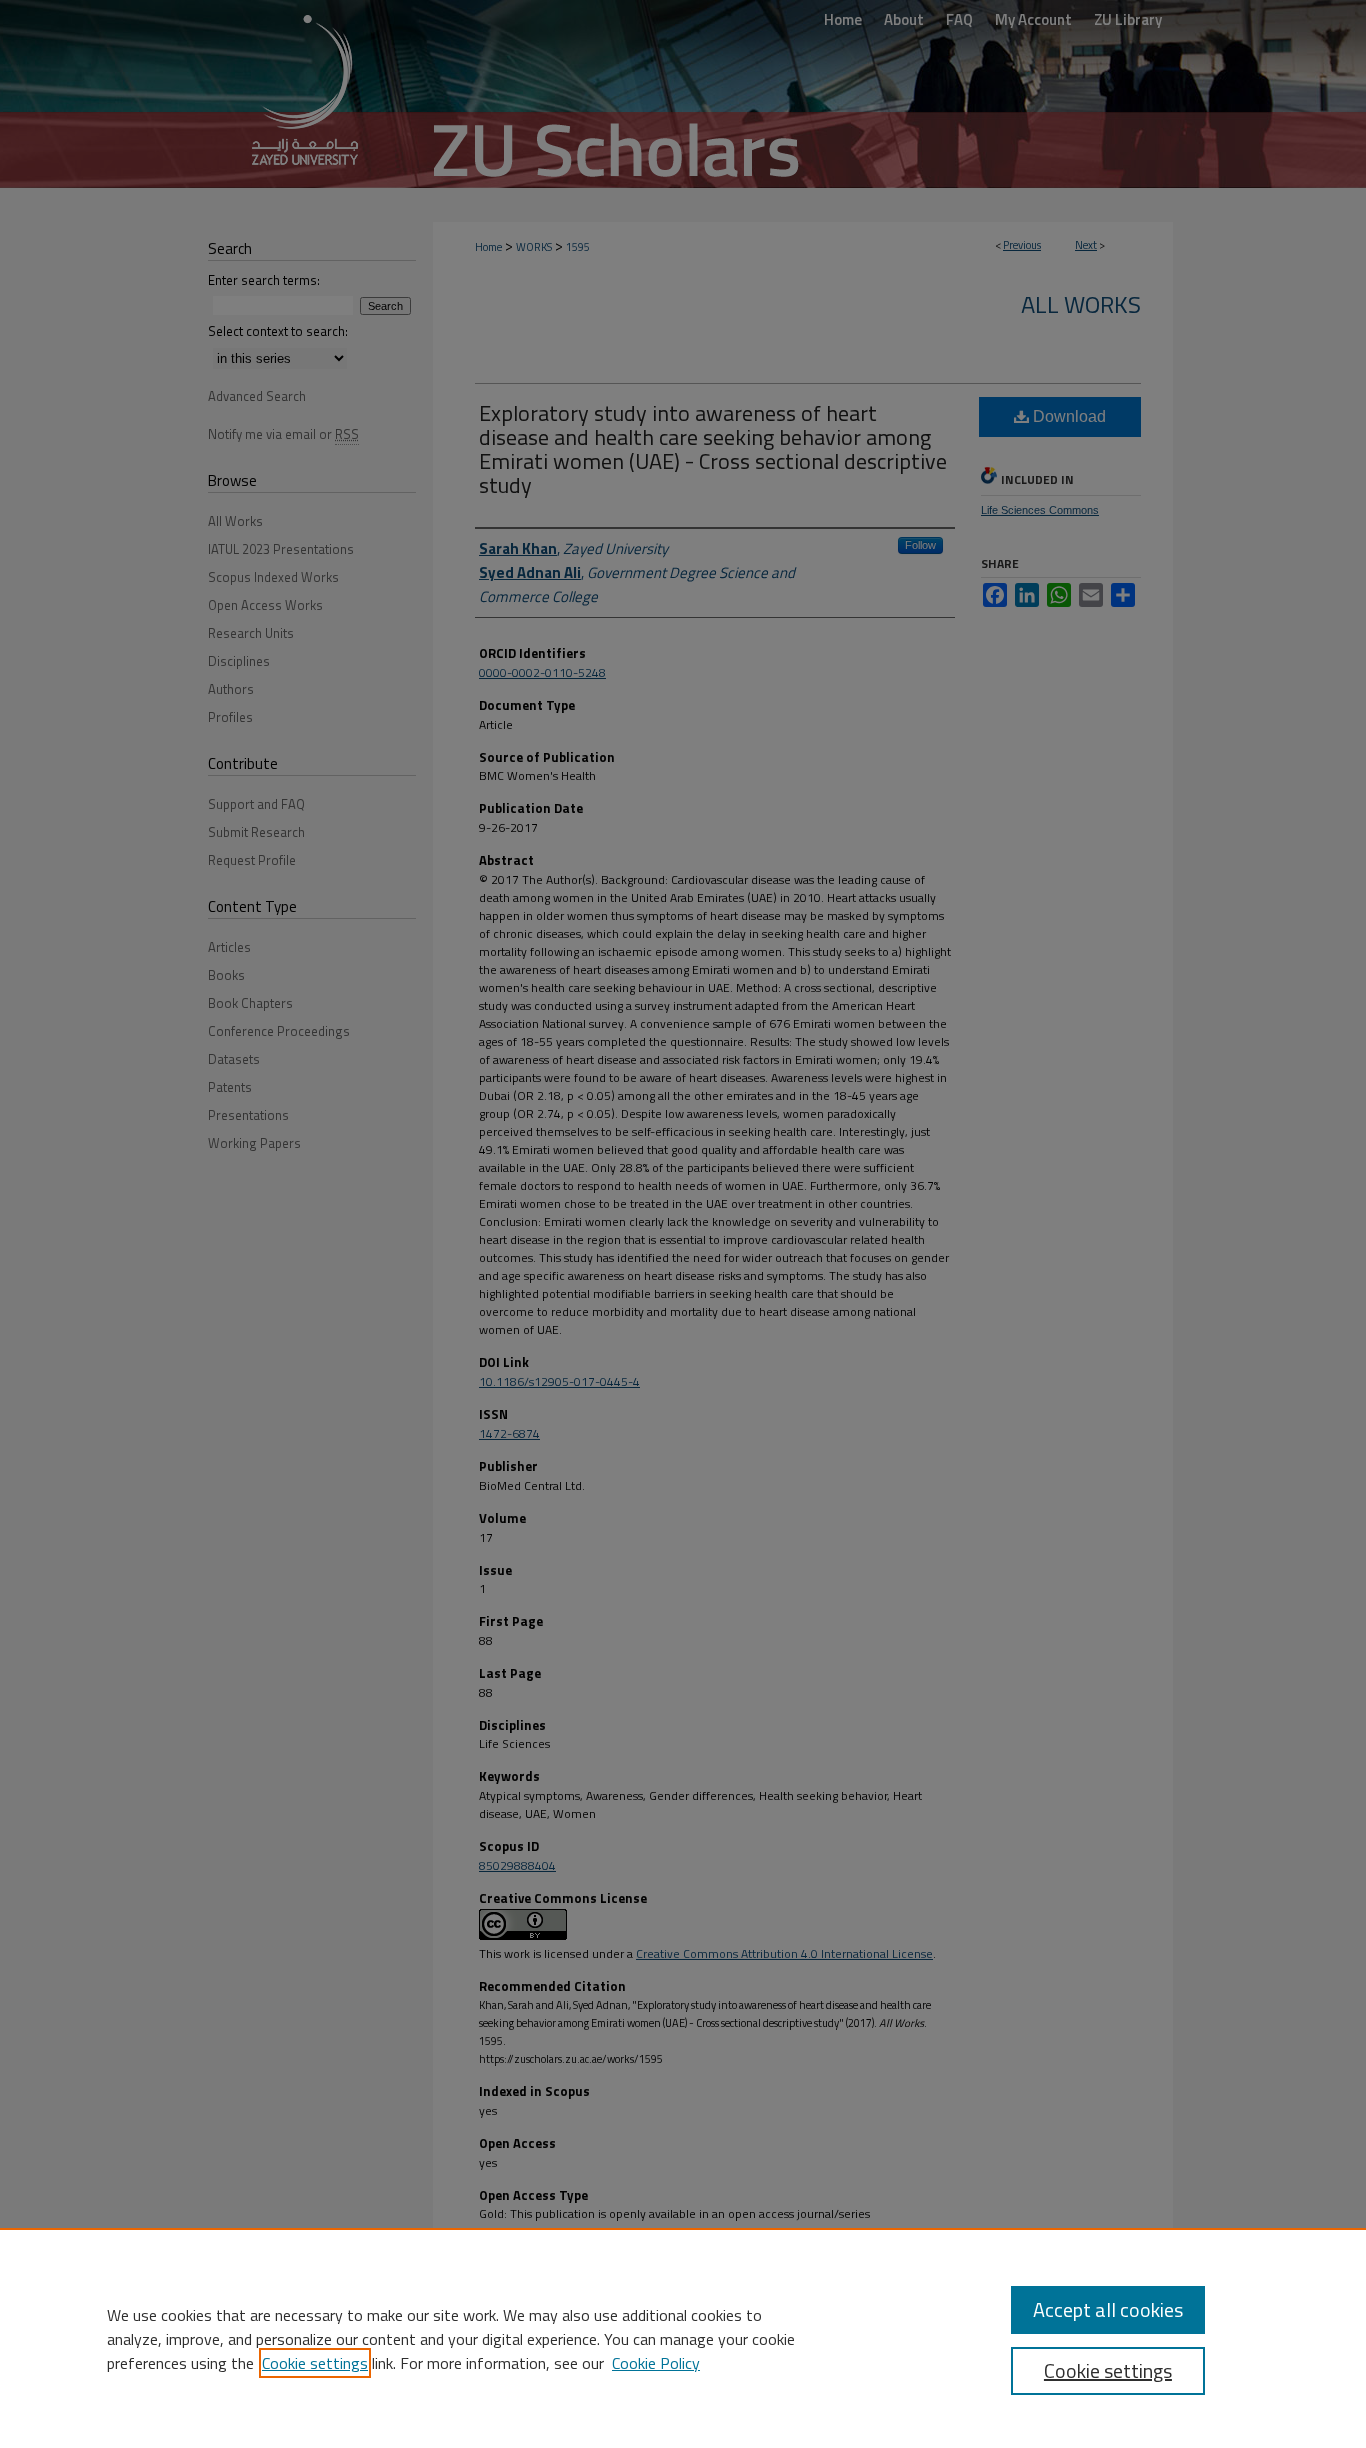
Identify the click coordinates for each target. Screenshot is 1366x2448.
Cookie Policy (656, 2363)
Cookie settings (315, 2363)
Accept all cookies (1108, 2309)
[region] (683, 2338)
